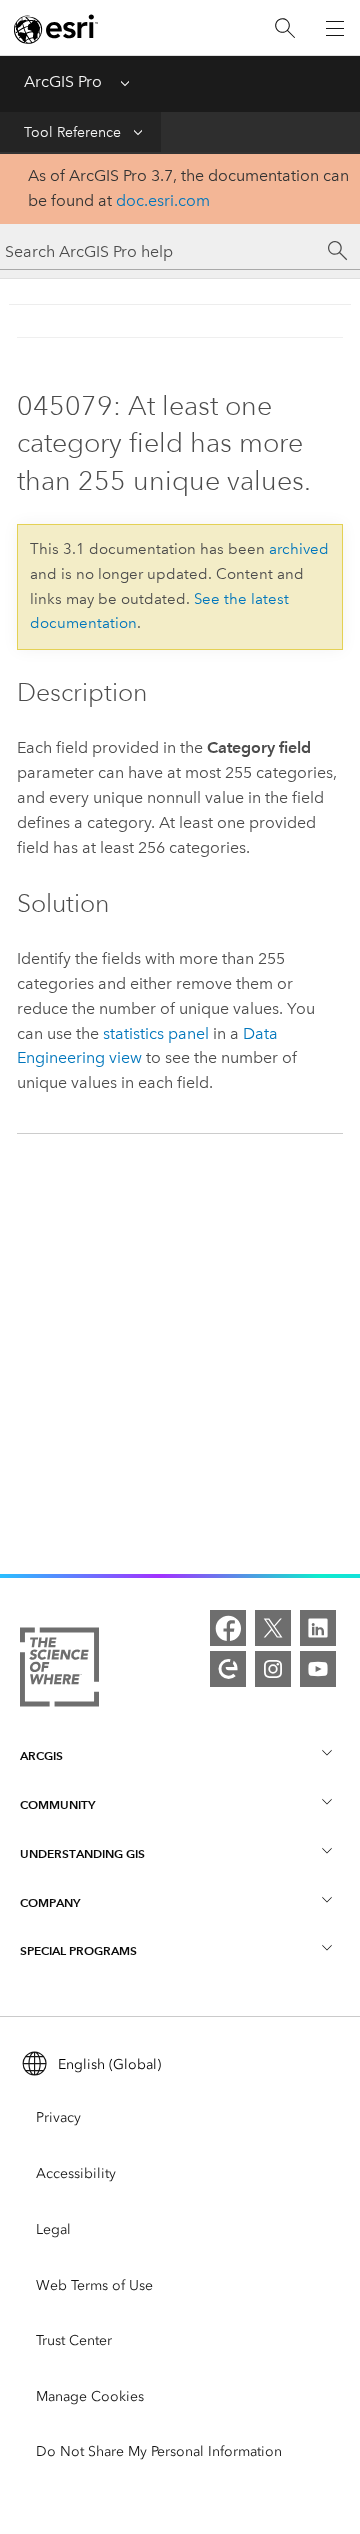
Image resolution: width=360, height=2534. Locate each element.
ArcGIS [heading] (41, 1755)
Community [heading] (57, 1804)
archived (299, 549)
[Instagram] (273, 1669)
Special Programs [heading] (78, 1950)
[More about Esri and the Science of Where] (59, 1671)
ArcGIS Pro (63, 81)
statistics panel (156, 1033)
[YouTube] (318, 1669)
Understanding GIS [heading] (82, 1853)
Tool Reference (72, 132)
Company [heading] (50, 1902)
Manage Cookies (90, 2396)
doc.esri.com (163, 200)
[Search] (285, 28)
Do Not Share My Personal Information (159, 2451)
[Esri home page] (56, 29)
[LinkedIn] (318, 1628)
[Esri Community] (228, 1669)
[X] (273, 1628)
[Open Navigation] (335, 28)
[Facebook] (228, 1628)
